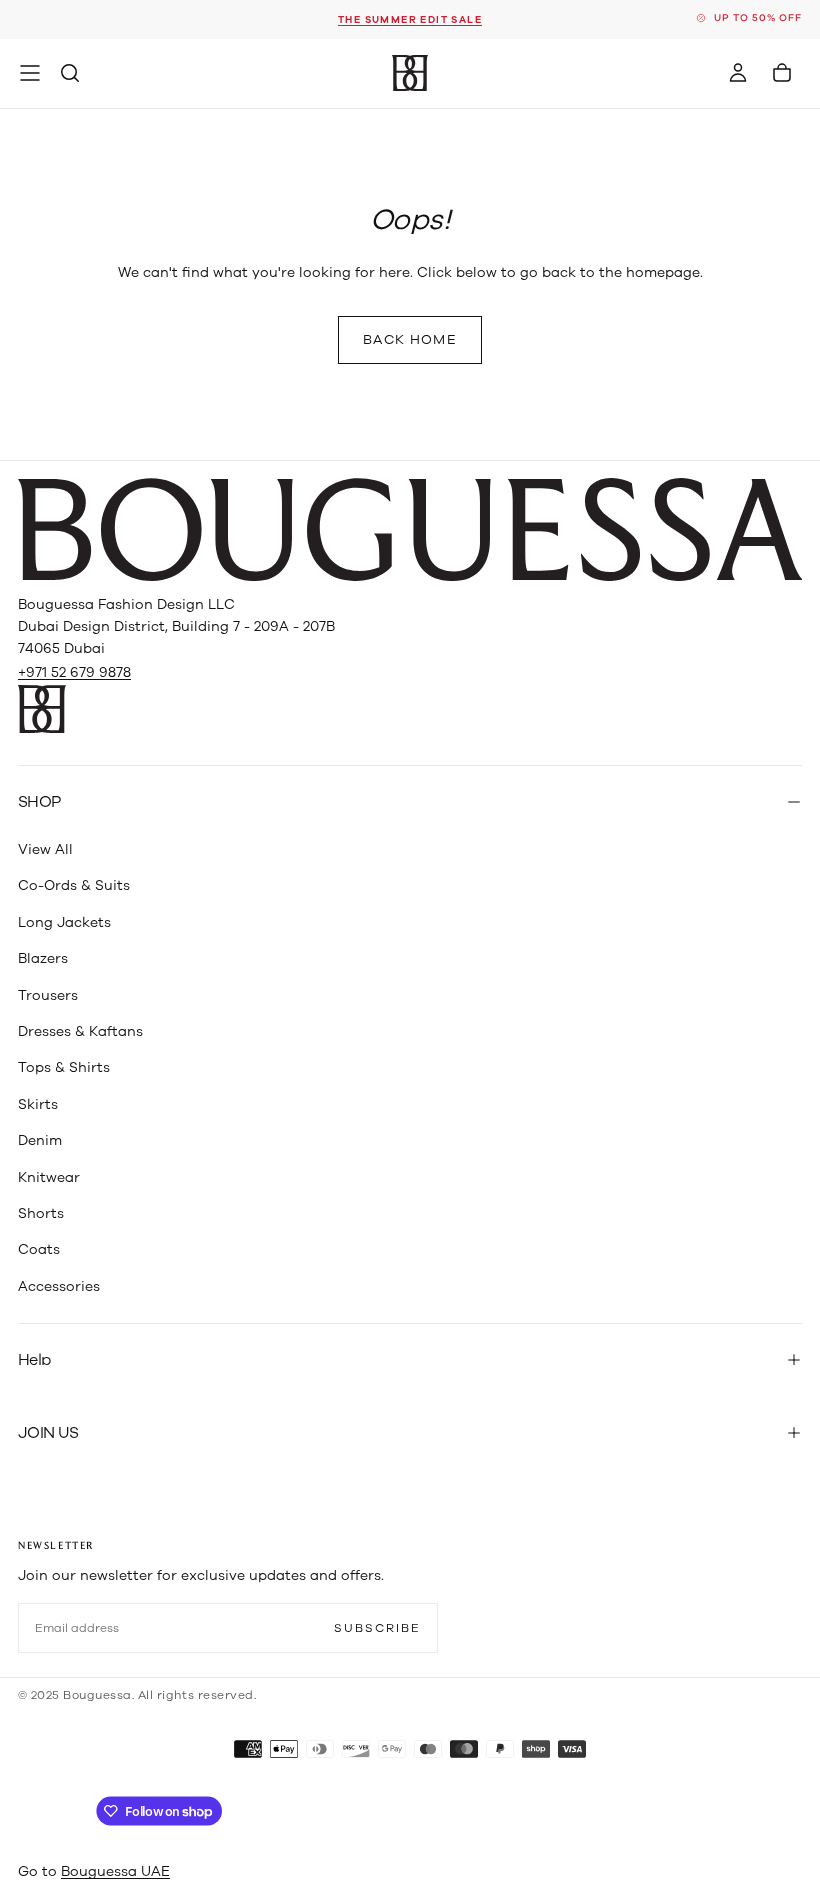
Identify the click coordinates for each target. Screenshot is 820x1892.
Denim (40, 1140)
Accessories (59, 1286)
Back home (410, 339)
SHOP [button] (39, 802)
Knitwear (49, 1177)
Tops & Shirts (64, 1067)
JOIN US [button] (48, 1433)
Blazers (43, 958)
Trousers (48, 995)
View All (45, 849)
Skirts (38, 1104)
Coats (39, 1249)
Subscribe (377, 1628)
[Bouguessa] (410, 529)
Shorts (41, 1213)
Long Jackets (64, 922)
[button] (30, 73)
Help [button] (34, 1360)
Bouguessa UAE (115, 1871)
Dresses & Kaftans (80, 1031)
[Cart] (782, 73)
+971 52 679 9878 (74, 672)
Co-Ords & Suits (74, 885)
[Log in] (738, 73)
